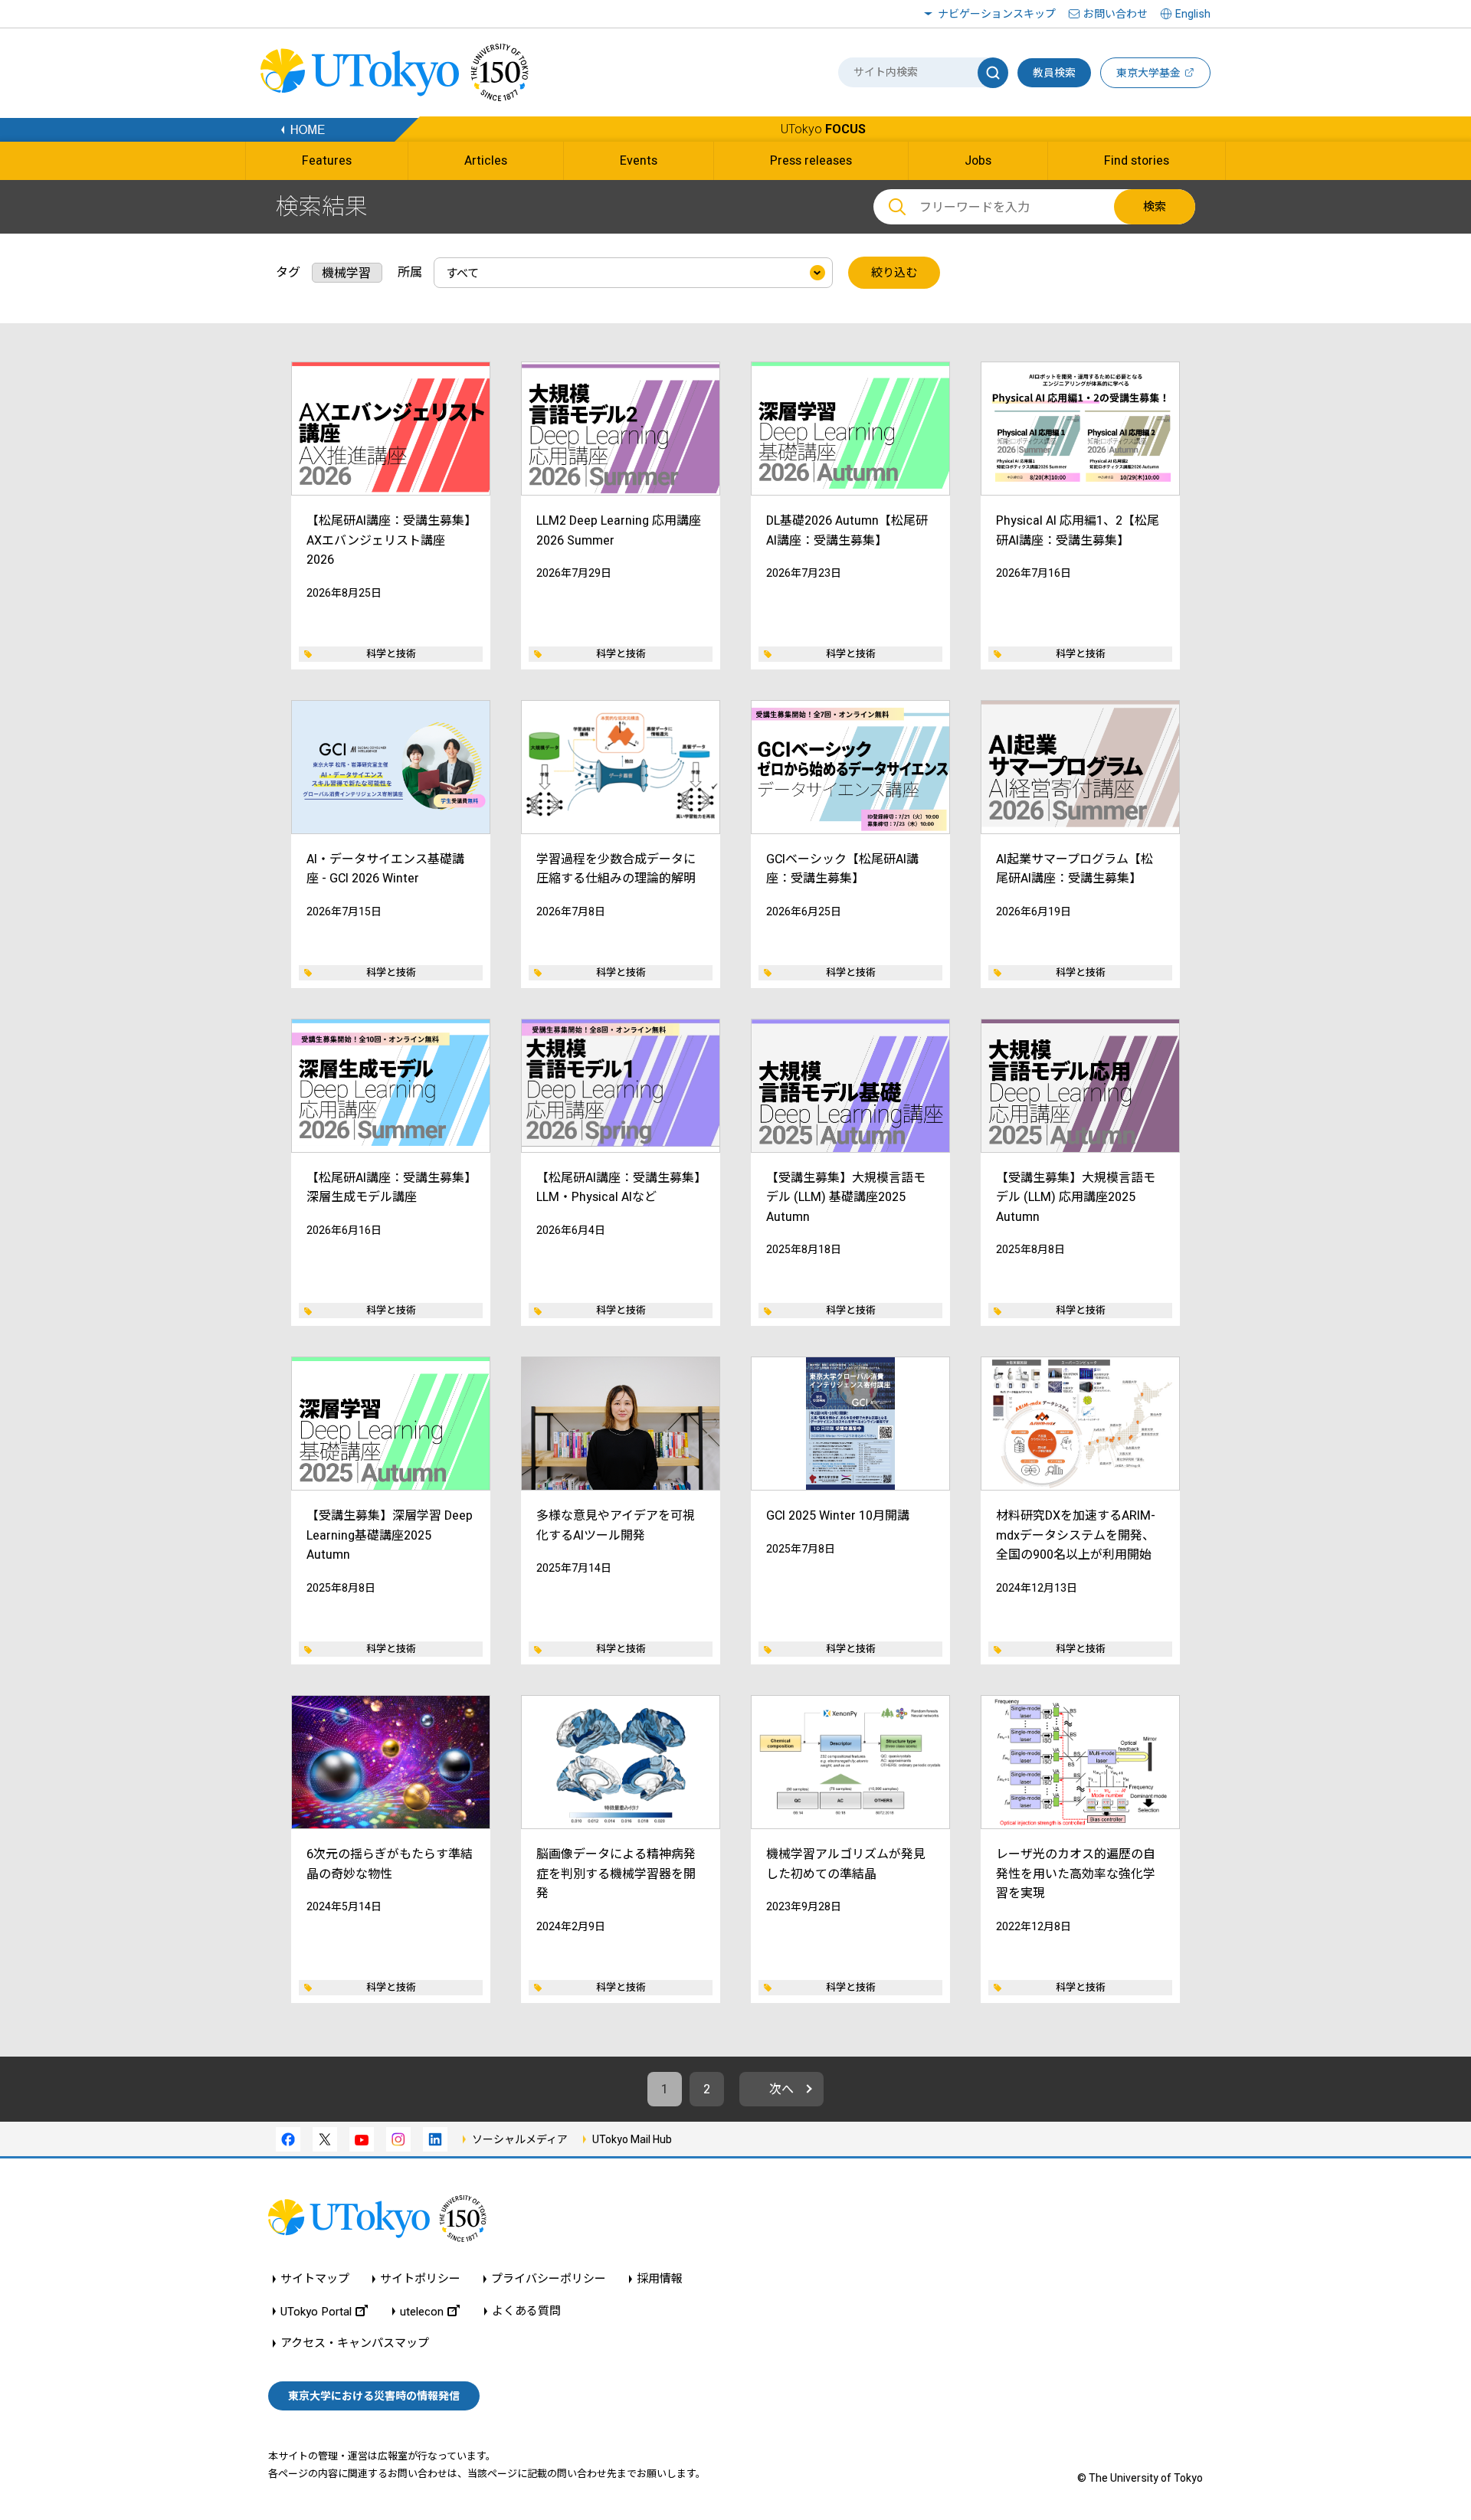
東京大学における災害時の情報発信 (374, 2396)
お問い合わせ (1116, 14)
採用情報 (660, 2279)
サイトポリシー (420, 2279)
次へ (781, 2089)
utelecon (422, 2311)
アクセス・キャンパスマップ (355, 2343)
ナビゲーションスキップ (997, 14)
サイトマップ (315, 2279)
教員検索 (1054, 73)
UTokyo (823, 129)
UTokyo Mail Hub (632, 2139)
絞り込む (894, 273)
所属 (410, 272)
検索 (1155, 207)
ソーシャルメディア (520, 2139)
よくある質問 (526, 2311)
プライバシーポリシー (549, 2279)
